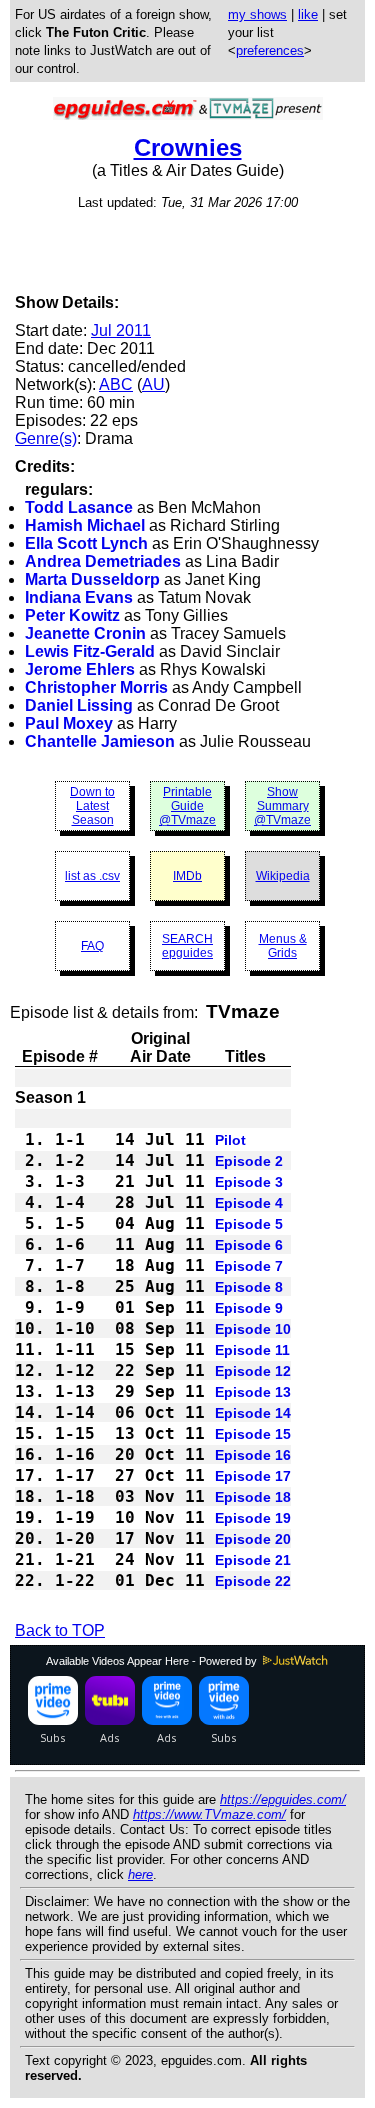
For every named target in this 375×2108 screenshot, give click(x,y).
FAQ (92, 946)
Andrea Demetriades (103, 561)
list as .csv (92, 876)
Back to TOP (60, 1630)
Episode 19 (253, 1518)
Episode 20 (253, 1539)
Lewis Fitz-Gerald (90, 651)
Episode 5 (249, 1224)
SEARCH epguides (187, 946)
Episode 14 (253, 1413)
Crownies (188, 147)
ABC (116, 384)
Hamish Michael (85, 525)
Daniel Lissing (79, 705)
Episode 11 (252, 1350)
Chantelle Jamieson (100, 741)
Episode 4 (249, 1203)
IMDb (187, 876)
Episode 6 (249, 1245)
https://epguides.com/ (283, 1799)
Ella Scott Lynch (86, 543)
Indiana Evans (79, 597)
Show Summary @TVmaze (282, 806)
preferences (270, 50)
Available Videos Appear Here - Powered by (153, 1661)
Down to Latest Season (92, 806)
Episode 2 (249, 1161)
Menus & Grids (283, 946)
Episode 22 (253, 1581)
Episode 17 (253, 1476)
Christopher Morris (96, 687)
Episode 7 (249, 1266)
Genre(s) (46, 438)
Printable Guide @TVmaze (187, 806)
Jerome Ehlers (80, 669)
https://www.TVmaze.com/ (209, 1814)
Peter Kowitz (72, 615)
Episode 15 (253, 1434)
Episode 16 (253, 1455)
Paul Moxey (69, 723)
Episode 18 (253, 1497)
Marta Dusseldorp (92, 579)
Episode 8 (249, 1287)
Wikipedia (283, 876)
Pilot (230, 1140)
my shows (257, 14)
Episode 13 (253, 1392)
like (308, 14)
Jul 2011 (121, 330)
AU (153, 384)
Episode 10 (253, 1329)
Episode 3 (249, 1182)
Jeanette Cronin (85, 633)
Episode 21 (253, 1560)
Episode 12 (253, 1371)
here (140, 1874)
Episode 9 (249, 1308)
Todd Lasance (79, 507)
